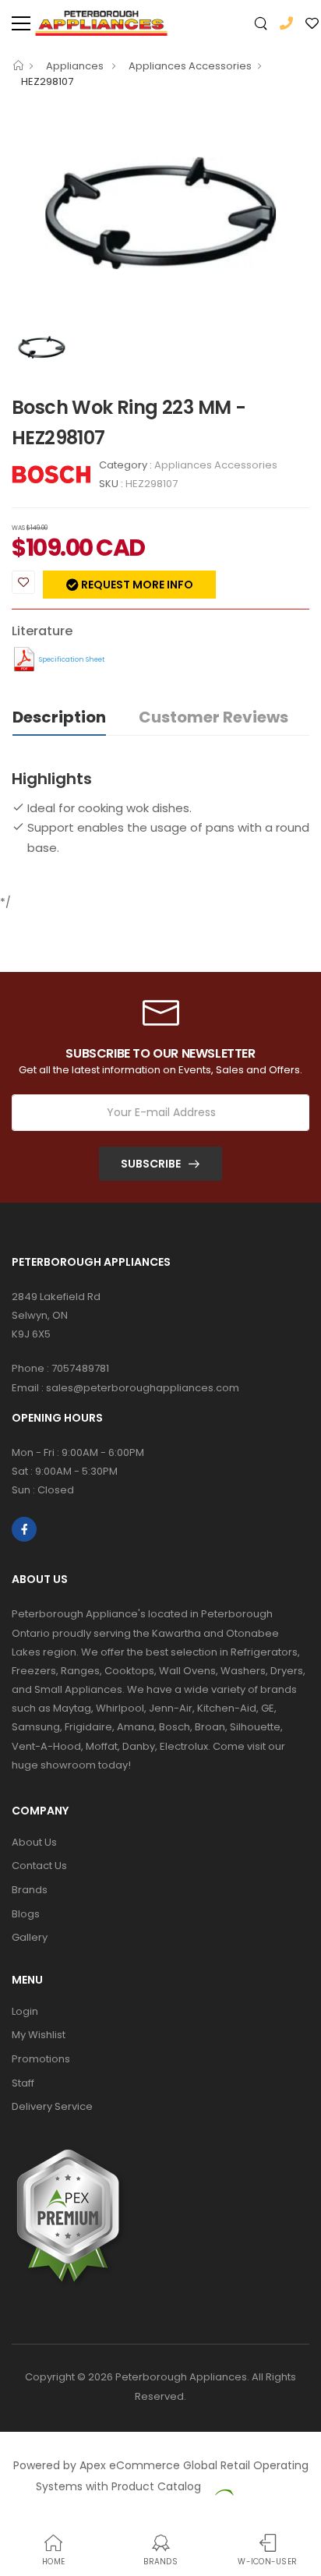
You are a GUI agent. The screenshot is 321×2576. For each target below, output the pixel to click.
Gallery (30, 1937)
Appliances (76, 66)
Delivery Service (52, 2106)
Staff (23, 2083)
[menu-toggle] (21, 23)
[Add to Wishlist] (23, 582)
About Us (34, 1842)
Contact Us (39, 1866)
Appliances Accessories (190, 66)
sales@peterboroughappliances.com (143, 1388)
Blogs (26, 1914)
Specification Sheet (72, 659)
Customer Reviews (213, 717)
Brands (30, 1890)
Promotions (41, 2059)
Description (59, 717)
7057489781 (80, 1368)
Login (25, 2011)
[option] (160, 213)
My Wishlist (39, 2035)
